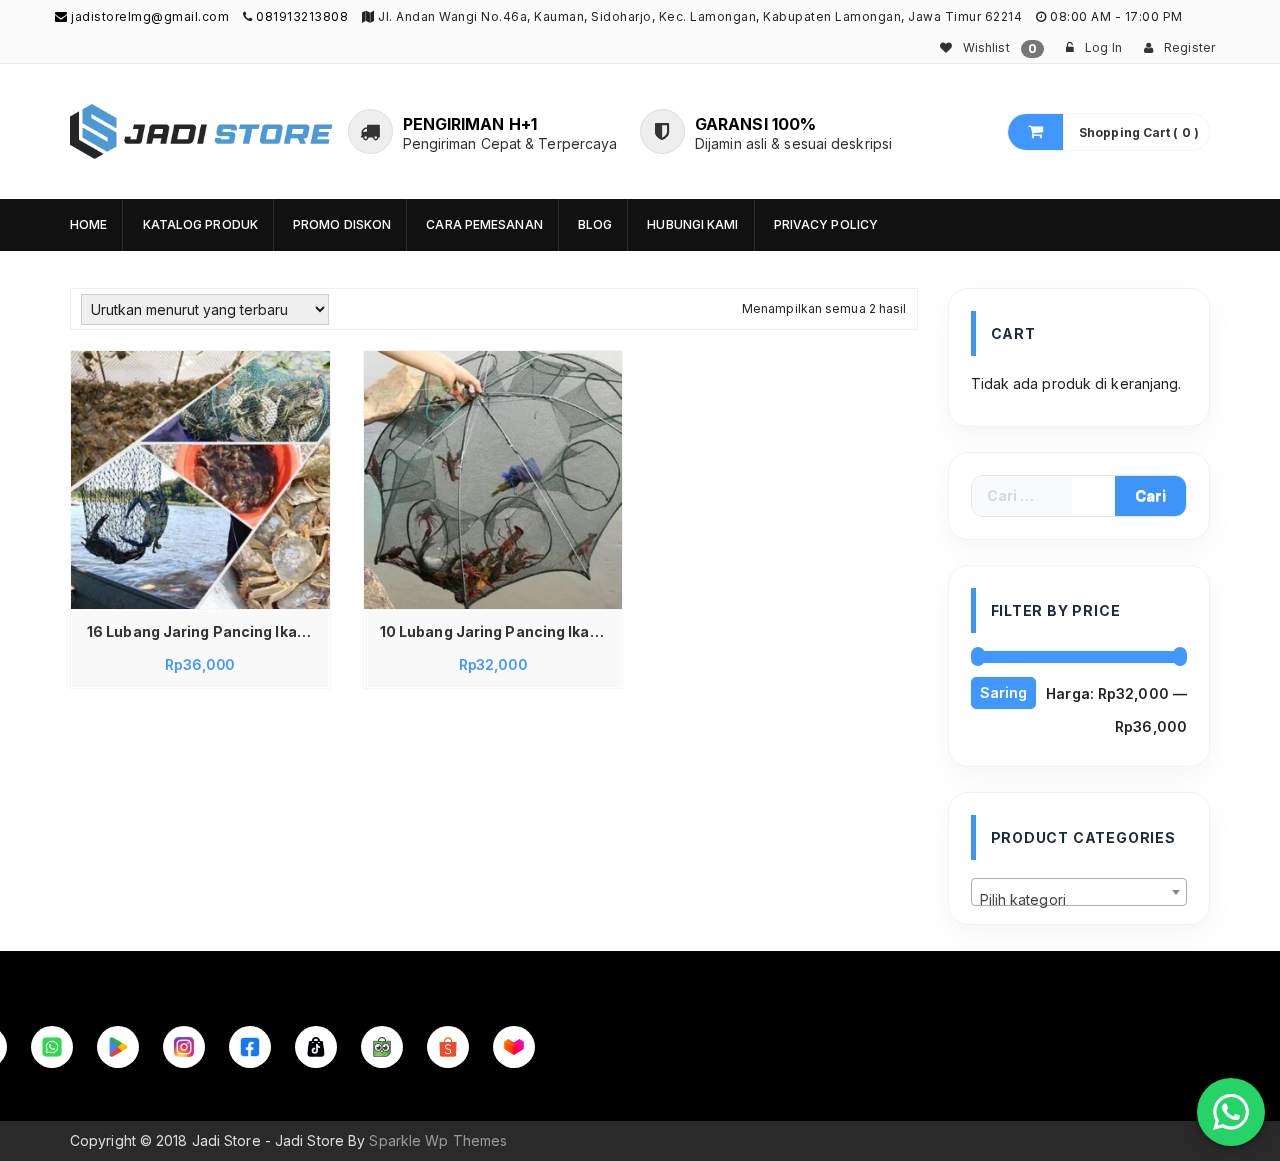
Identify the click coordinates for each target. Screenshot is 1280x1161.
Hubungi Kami (692, 224)
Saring (1003, 692)
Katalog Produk (200, 224)
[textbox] (1079, 900)
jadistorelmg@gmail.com (148, 16)
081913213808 (302, 16)
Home (88, 224)
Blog (595, 224)
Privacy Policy (826, 224)
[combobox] (1079, 892)
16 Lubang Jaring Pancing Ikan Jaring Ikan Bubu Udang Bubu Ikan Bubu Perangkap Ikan (205, 631)
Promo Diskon (342, 224)
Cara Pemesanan (484, 224)
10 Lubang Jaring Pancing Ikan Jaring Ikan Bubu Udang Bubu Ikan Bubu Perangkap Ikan (498, 631)
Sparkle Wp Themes (438, 1140)
